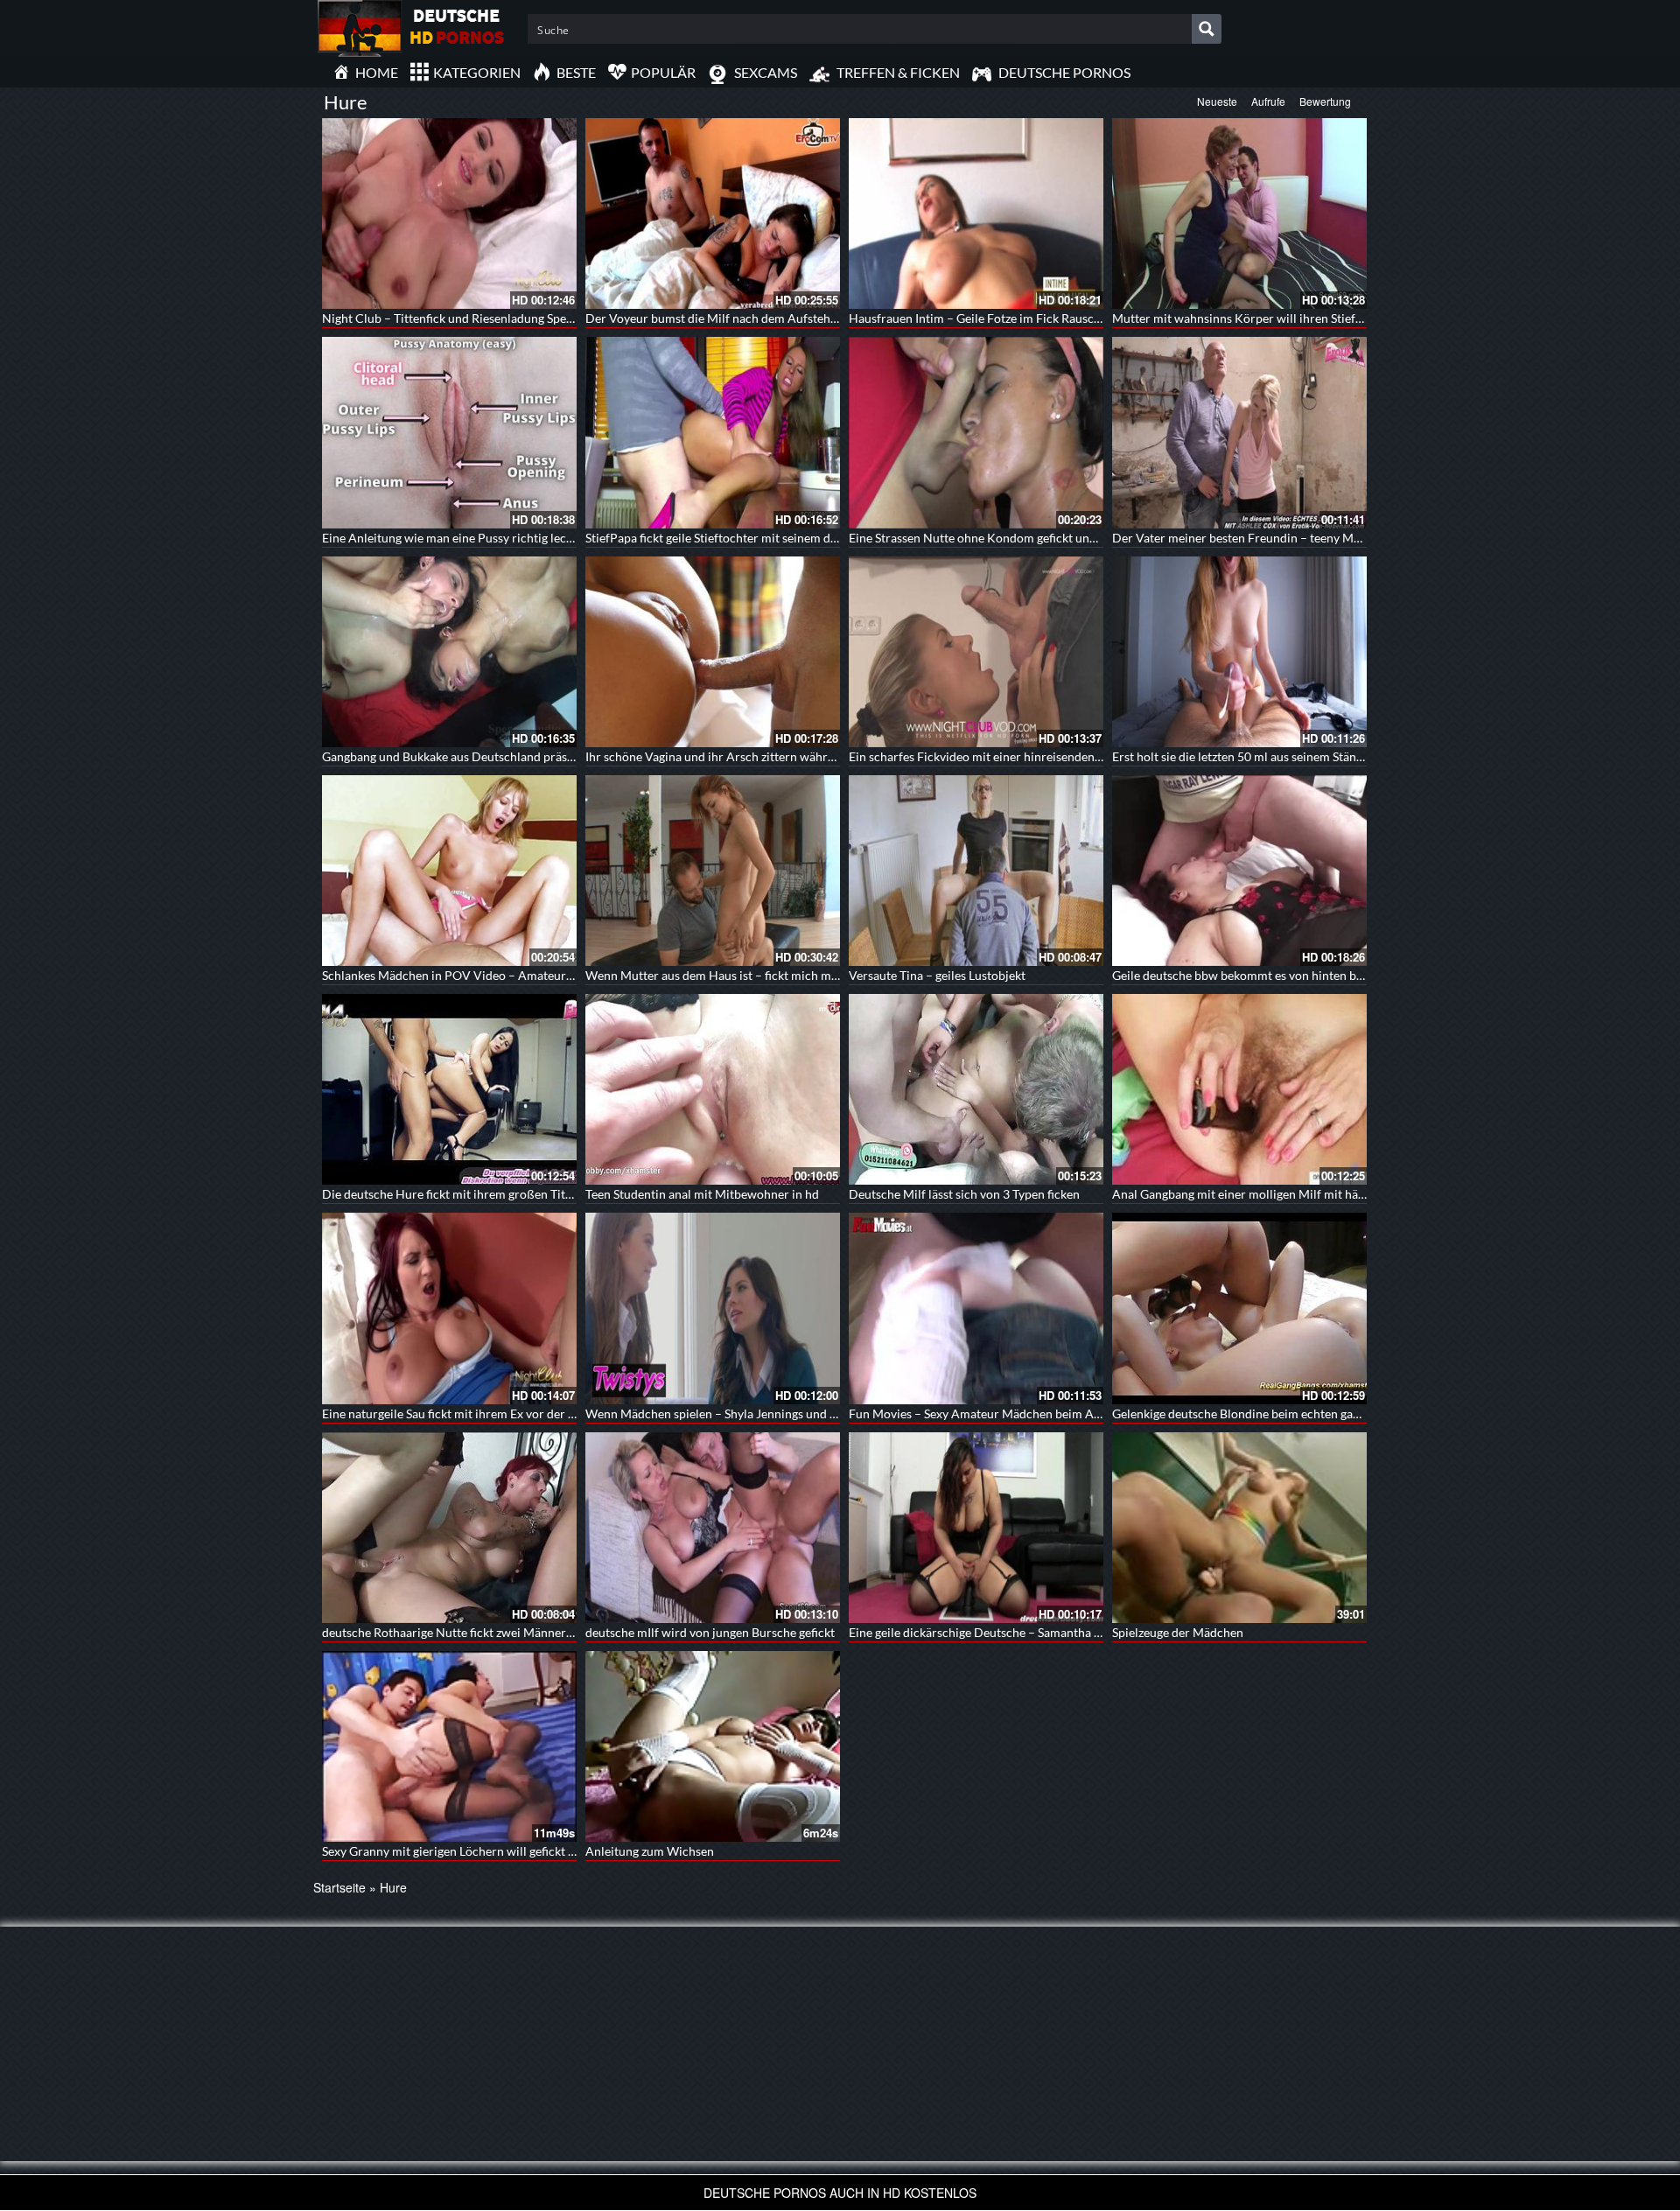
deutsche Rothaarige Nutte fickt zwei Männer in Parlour (473, 1632)
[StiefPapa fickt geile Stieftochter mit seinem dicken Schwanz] (713, 432)
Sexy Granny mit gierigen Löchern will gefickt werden (465, 1851)
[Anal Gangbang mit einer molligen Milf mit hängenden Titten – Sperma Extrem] (1239, 1089)
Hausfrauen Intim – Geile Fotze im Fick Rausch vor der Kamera (1018, 318)
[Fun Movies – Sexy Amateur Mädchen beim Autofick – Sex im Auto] (976, 1308)
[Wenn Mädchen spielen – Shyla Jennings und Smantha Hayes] (713, 1308)
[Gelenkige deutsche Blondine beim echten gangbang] (1239, 1308)
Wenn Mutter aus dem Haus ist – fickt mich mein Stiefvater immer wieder (784, 975)
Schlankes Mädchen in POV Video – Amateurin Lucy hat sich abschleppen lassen (539, 975)
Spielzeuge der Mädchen (1178, 1632)
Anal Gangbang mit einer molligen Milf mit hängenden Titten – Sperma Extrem (1323, 1194)
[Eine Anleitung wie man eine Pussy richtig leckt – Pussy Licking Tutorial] (449, 432)
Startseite (339, 1887)
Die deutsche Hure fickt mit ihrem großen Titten (452, 1194)
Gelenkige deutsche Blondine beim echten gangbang (1252, 1413)
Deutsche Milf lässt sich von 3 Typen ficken (964, 1194)
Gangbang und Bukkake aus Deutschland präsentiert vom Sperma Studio (517, 756)
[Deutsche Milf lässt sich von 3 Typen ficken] (976, 1089)
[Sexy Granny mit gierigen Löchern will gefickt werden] (449, 1746)
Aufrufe (1268, 101)
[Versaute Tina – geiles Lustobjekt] (976, 871)
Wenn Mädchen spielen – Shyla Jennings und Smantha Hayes (749, 1413)
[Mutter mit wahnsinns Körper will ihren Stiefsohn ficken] (1239, 213)
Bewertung (1325, 101)
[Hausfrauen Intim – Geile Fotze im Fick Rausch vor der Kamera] (976, 213)
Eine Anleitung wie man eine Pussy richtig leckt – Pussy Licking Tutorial (514, 538)
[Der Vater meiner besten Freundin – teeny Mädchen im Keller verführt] (1239, 432)
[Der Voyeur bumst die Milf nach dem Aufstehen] (713, 213)
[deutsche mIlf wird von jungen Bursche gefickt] (713, 1528)
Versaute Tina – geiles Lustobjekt (937, 975)
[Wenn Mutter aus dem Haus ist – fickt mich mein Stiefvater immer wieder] (713, 871)
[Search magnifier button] (1207, 29)
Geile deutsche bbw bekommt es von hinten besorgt (1251, 975)
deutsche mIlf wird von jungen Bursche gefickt (710, 1632)
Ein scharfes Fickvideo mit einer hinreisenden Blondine (997, 756)
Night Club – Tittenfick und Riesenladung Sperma (455, 318)
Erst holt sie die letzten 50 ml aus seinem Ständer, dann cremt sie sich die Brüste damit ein (1353, 756)
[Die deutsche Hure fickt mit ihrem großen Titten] (449, 1089)
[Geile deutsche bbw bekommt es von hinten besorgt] (1239, 871)
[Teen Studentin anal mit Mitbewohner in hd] (713, 1089)
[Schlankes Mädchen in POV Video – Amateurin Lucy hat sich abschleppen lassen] (449, 871)
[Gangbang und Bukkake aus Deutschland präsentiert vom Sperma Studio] (449, 652)
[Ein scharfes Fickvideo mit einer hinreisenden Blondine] (976, 652)
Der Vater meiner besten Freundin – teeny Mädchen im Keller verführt (1303, 538)
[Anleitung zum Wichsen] (713, 1746)
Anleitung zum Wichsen (650, 1851)
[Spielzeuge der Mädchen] (1239, 1528)
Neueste (1217, 101)
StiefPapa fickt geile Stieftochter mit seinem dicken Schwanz (747, 538)
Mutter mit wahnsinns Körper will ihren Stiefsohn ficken (1264, 318)
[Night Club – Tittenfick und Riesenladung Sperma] (449, 213)
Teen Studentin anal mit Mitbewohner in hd (702, 1194)
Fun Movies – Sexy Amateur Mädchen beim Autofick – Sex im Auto (1029, 1413)
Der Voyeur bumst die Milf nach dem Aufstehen (714, 318)
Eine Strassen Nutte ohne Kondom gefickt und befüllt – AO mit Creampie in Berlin (1070, 538)
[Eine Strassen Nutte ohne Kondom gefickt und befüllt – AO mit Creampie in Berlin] (976, 432)
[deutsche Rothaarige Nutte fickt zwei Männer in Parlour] (449, 1528)
